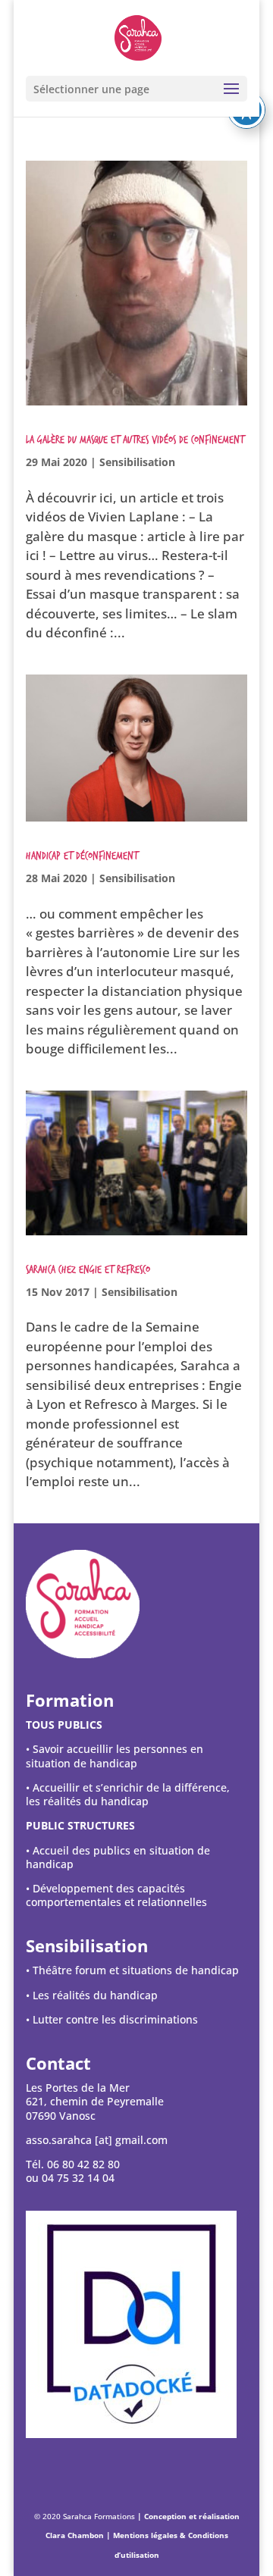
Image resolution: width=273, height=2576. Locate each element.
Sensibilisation (137, 462)
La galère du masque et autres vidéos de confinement (135, 440)
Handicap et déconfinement (82, 856)
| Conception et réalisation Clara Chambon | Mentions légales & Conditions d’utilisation (143, 2535)
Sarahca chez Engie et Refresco (88, 1270)
